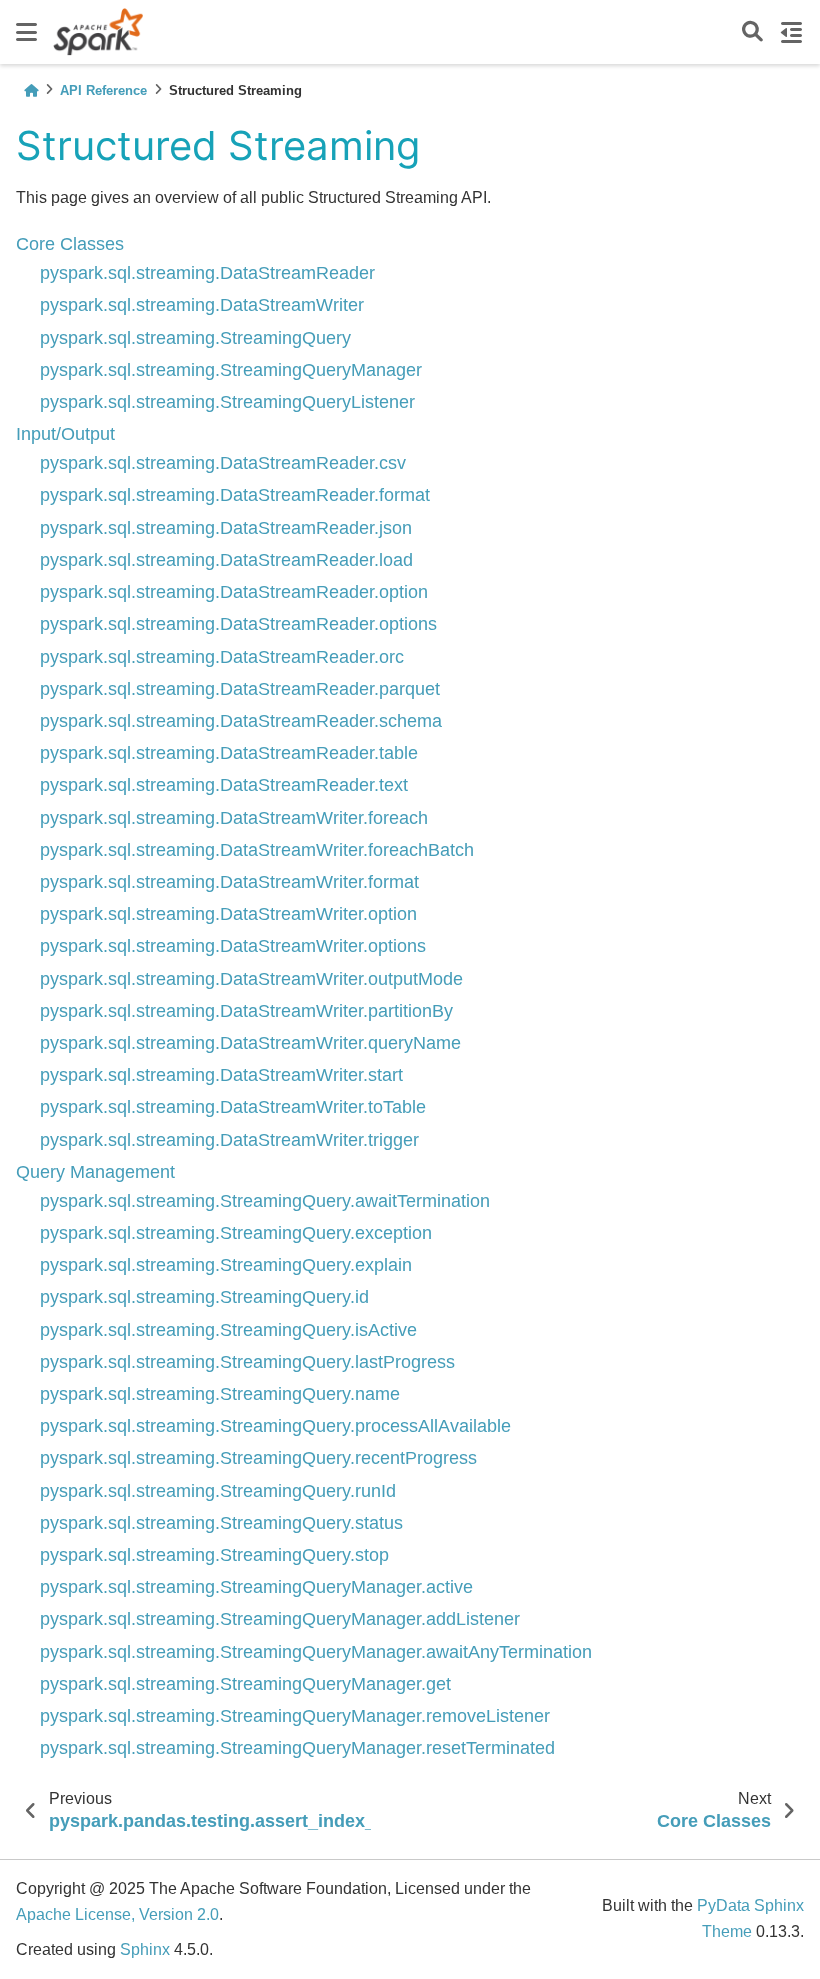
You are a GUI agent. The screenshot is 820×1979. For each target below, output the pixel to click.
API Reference (103, 90)
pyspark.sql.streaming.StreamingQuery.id (204, 1297)
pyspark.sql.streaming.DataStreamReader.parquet (240, 689)
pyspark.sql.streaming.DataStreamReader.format (235, 495)
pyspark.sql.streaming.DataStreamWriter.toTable (233, 1107)
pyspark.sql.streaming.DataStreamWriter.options (233, 946)
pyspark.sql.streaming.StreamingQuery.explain (226, 1265)
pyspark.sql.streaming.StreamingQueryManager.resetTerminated (297, 1748)
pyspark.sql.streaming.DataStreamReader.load (226, 560)
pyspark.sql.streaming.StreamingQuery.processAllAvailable (275, 1426)
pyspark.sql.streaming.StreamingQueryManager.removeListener (295, 1716)
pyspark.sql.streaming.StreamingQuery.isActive (228, 1330)
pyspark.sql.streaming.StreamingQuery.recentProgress (258, 1458)
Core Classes (70, 244)
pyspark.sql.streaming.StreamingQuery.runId (218, 1491)
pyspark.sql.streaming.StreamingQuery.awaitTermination (265, 1201)
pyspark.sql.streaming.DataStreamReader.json (226, 528)
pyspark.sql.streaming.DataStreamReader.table (229, 753)
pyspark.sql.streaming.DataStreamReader (207, 273)
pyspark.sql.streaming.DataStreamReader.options (238, 624)
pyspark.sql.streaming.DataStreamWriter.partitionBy (246, 1011)
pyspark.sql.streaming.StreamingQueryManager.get (245, 1684)
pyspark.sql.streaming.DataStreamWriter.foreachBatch (257, 850)
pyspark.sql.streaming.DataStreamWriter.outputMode (251, 979)
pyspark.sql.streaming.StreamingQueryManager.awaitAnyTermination (316, 1652)
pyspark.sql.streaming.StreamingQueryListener (227, 402)
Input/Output (65, 434)
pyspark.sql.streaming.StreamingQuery (195, 338)
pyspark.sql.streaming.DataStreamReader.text (224, 785)
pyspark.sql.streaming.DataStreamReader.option (234, 592)
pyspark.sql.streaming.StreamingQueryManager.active (256, 1587)
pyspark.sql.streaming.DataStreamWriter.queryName (250, 1043)
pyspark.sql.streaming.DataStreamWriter (202, 305)
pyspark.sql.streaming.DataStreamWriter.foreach (234, 818)
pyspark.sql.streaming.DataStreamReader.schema (241, 721)
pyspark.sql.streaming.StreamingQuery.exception (236, 1233)
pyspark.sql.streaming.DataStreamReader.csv (223, 463)
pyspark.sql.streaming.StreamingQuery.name (220, 1394)
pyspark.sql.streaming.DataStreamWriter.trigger (229, 1140)
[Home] (31, 90)
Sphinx (145, 1949)
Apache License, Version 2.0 (117, 1914)
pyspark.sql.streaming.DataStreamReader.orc (222, 657)
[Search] (752, 32)
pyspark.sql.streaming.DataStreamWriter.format (229, 882)
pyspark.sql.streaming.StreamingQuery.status (221, 1523)
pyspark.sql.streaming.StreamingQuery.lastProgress (247, 1362)
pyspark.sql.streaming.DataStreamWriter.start (221, 1075)
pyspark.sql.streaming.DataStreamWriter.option (228, 914)
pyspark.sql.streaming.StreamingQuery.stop (214, 1555)
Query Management (95, 1172)
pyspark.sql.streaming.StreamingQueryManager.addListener (280, 1619)
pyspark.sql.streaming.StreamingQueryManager (231, 370)
